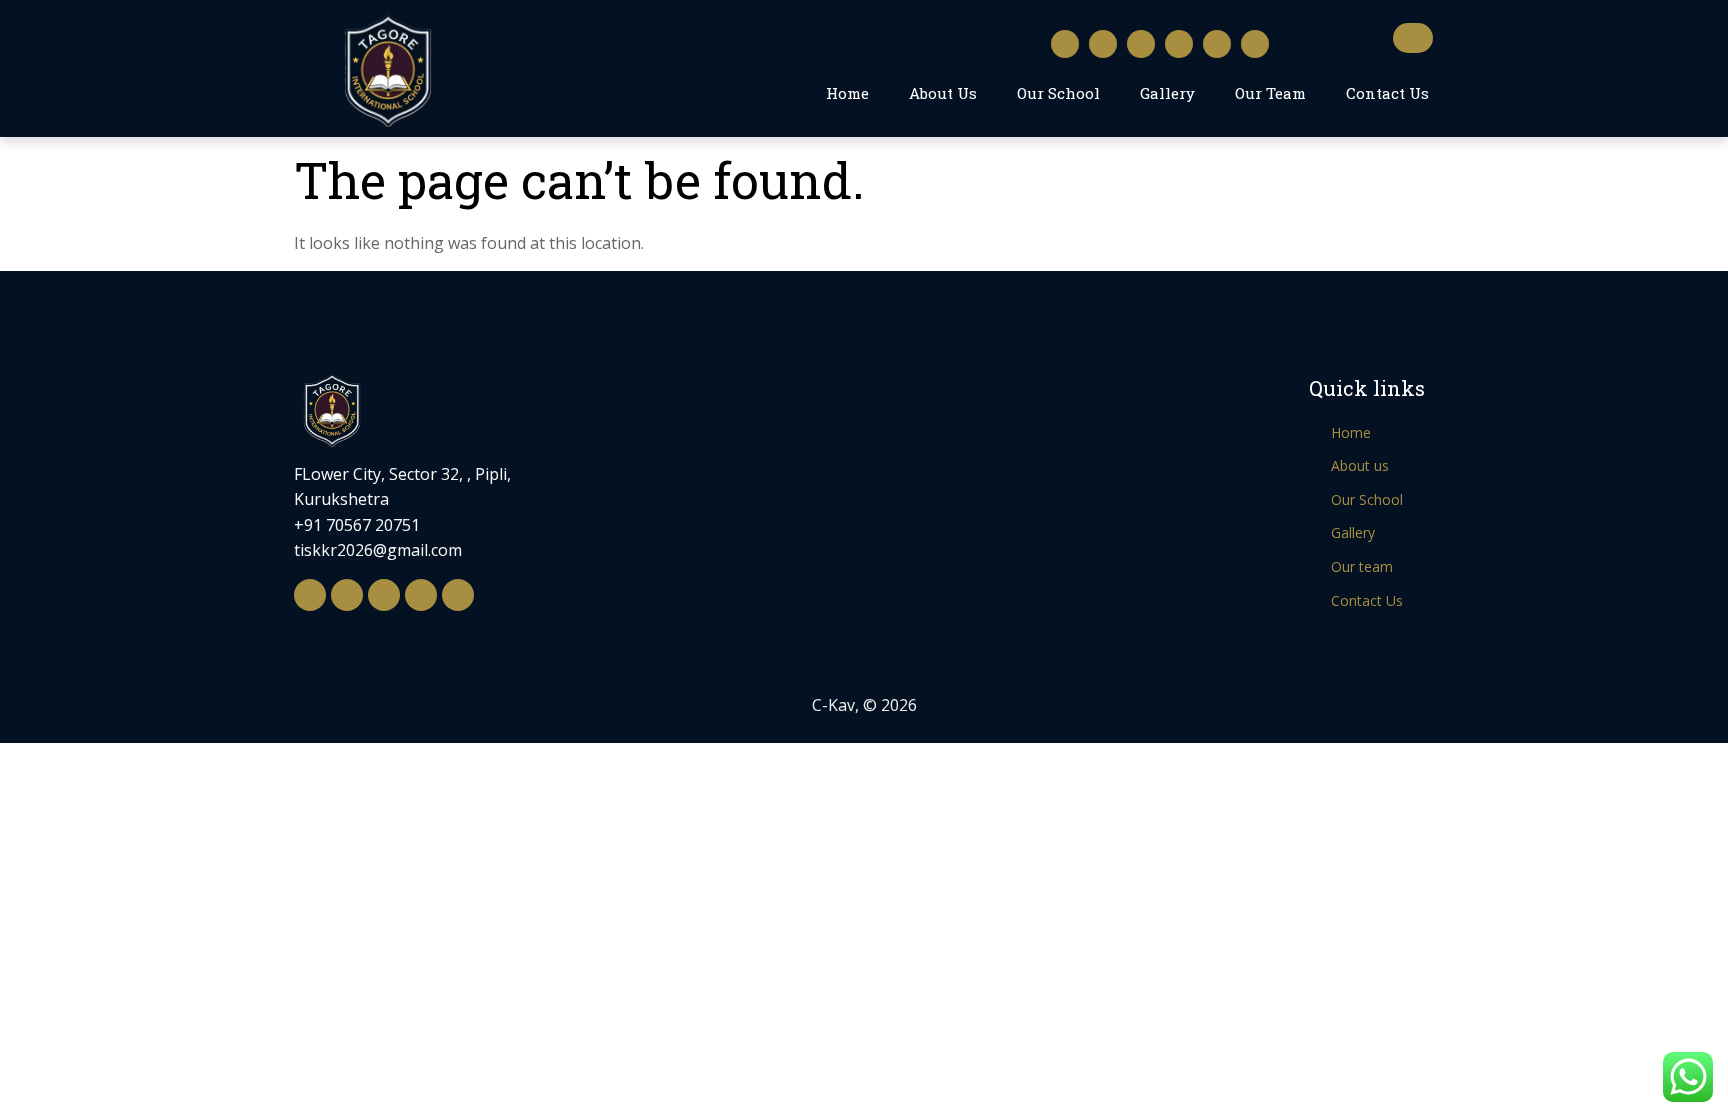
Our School (1058, 93)
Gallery (1167, 93)
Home (847, 93)
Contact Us (1387, 93)
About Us (943, 93)
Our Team (1270, 93)
